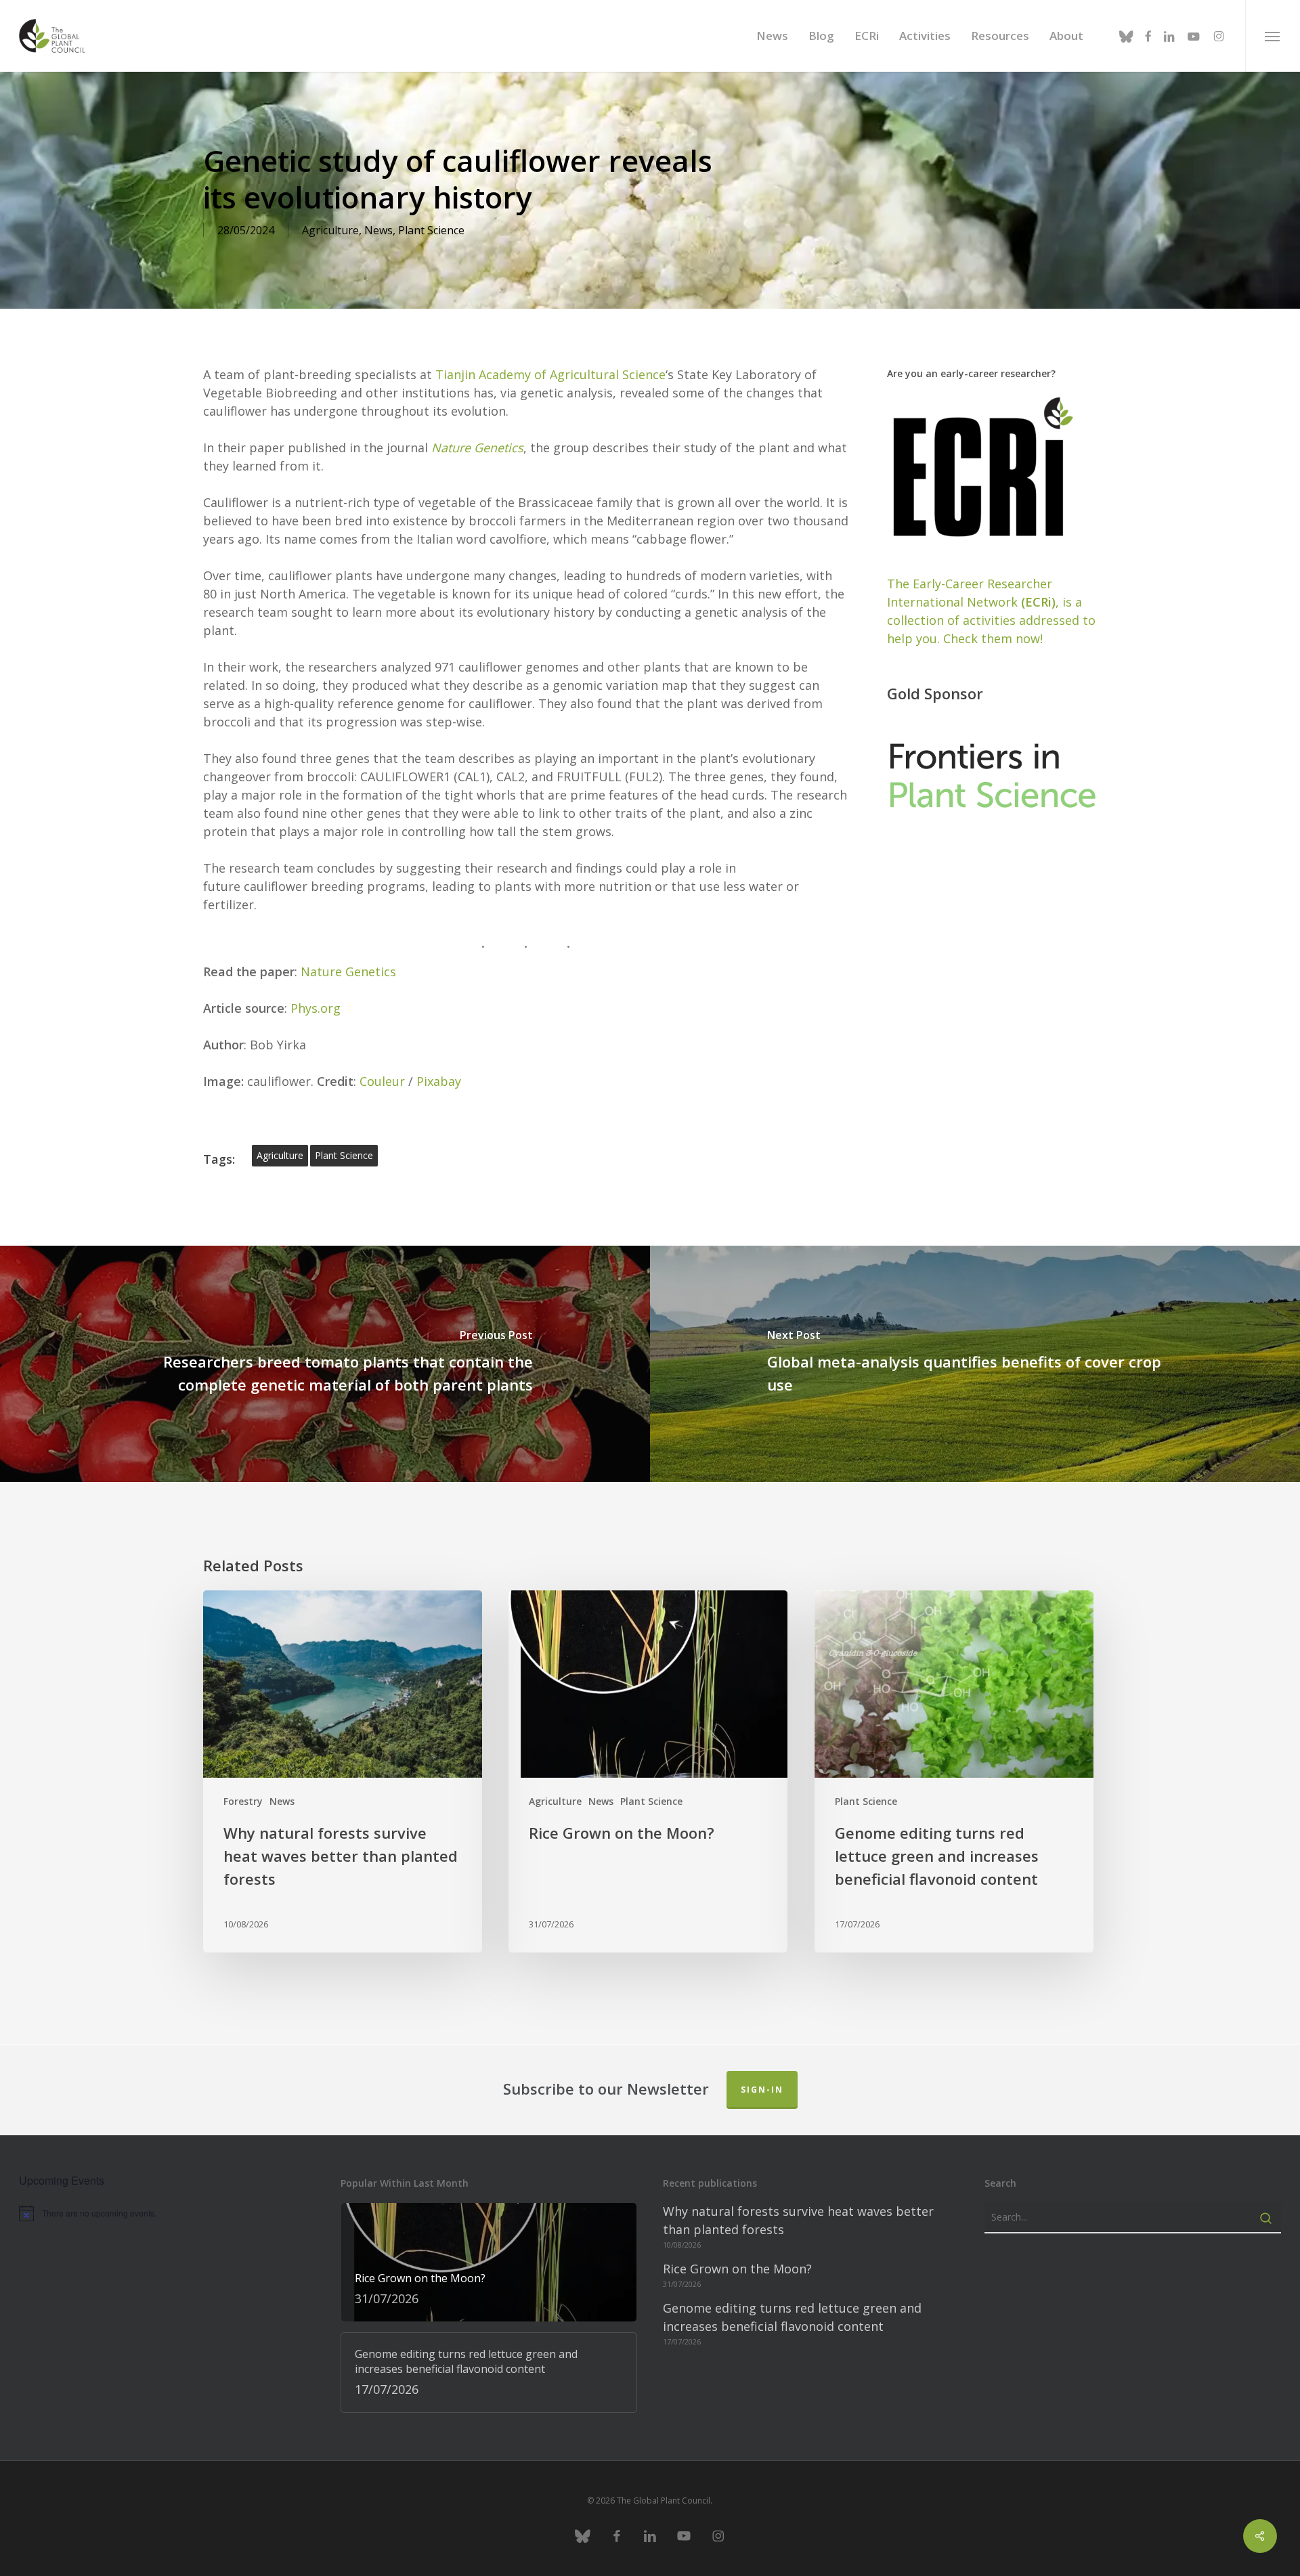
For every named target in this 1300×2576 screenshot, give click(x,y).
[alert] (167, 2213)
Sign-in (762, 2090)
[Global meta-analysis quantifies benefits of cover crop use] (975, 1364)
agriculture (280, 1155)
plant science (344, 1155)
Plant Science (431, 230)
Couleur (382, 1081)
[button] (1273, 36)
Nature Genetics (477, 447)
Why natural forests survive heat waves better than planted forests (798, 2220)
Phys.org (316, 1008)
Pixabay (439, 1081)
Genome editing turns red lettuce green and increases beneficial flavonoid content (792, 2317)
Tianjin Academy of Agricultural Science (549, 374)
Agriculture (330, 230)
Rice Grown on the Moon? (737, 2269)
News (378, 230)
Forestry (243, 1801)
